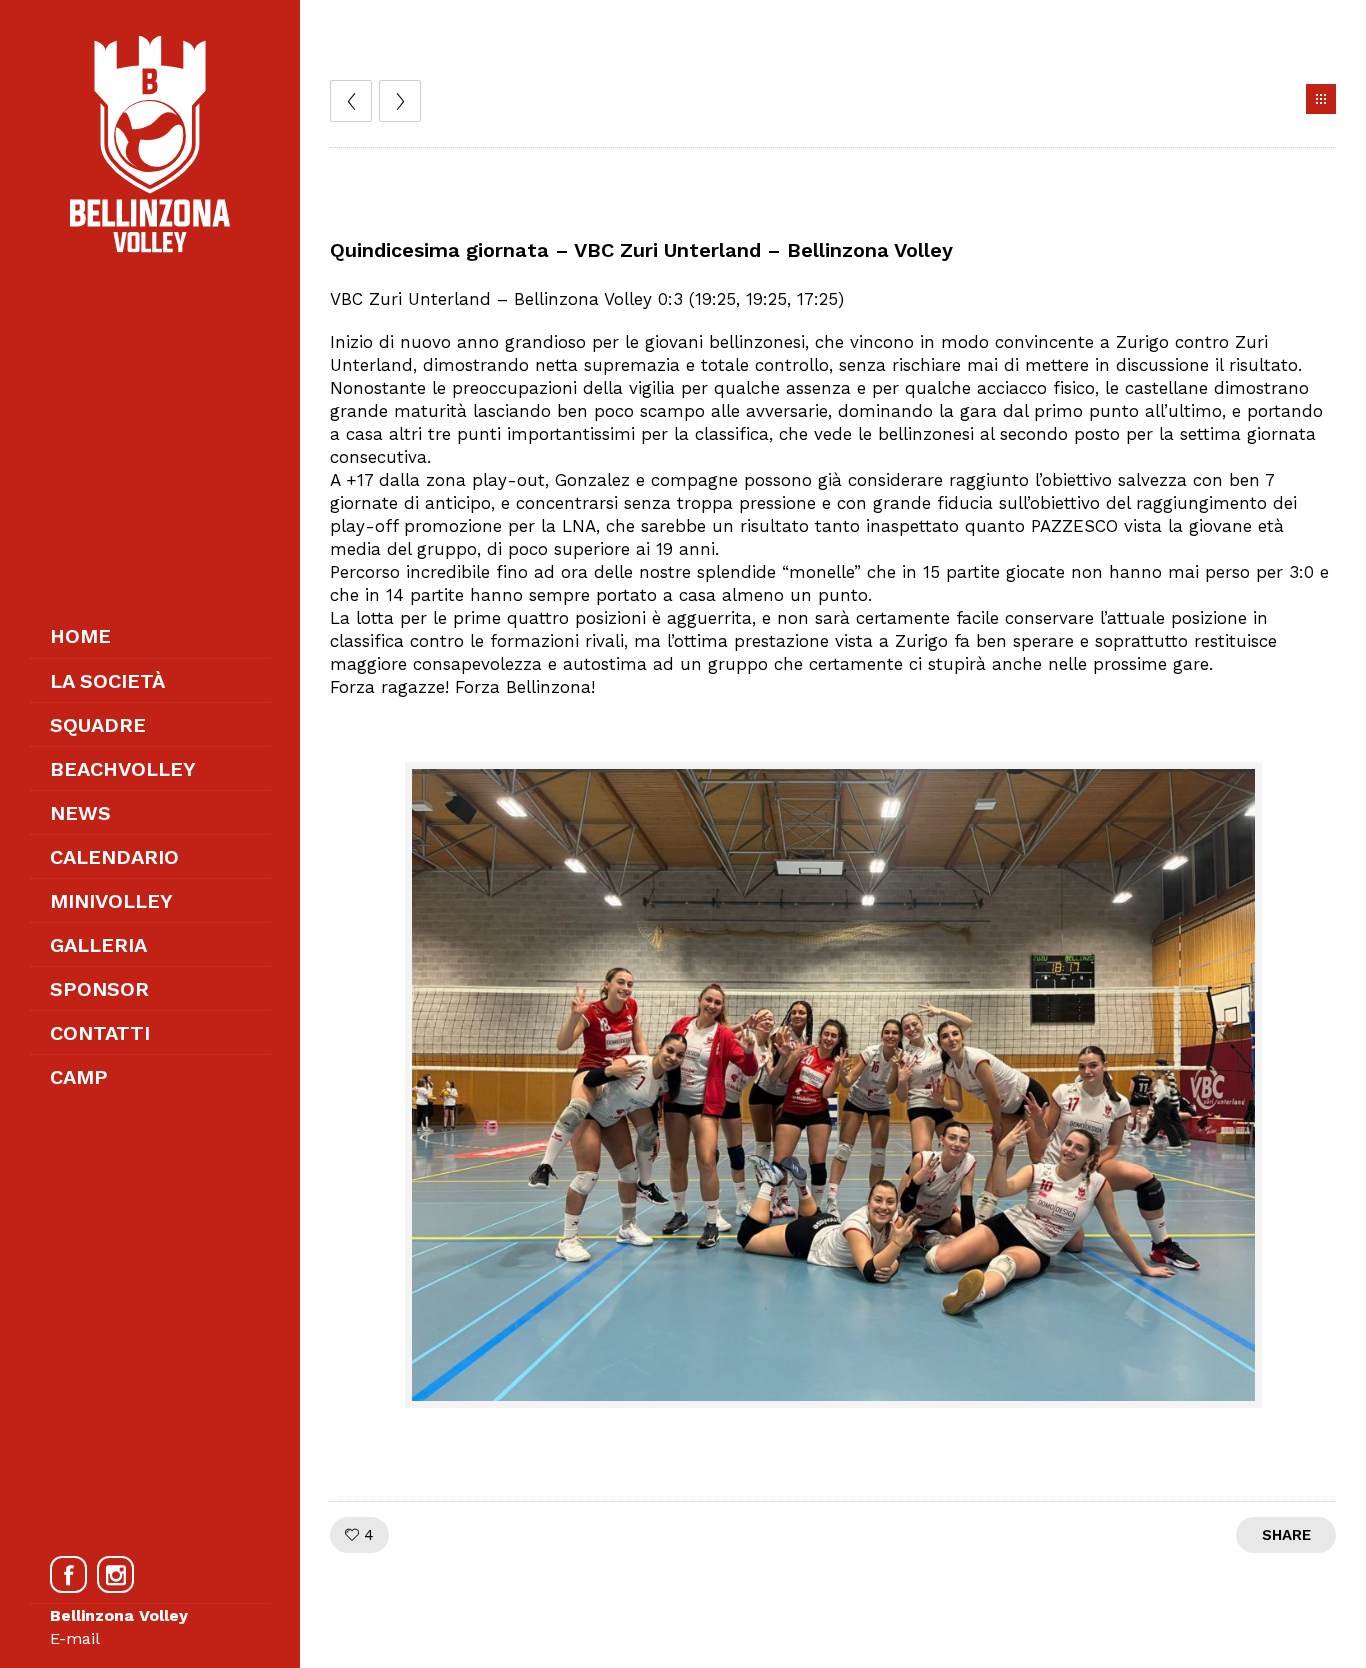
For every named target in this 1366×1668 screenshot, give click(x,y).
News (80, 813)
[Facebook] (68, 1574)
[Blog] (1321, 99)
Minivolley (111, 901)
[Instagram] (115, 1574)
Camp (79, 1077)
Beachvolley (123, 769)
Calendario (114, 857)
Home (80, 636)
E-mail (75, 1638)
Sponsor (99, 989)
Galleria (98, 945)
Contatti (100, 1033)
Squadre (98, 725)
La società (107, 681)
